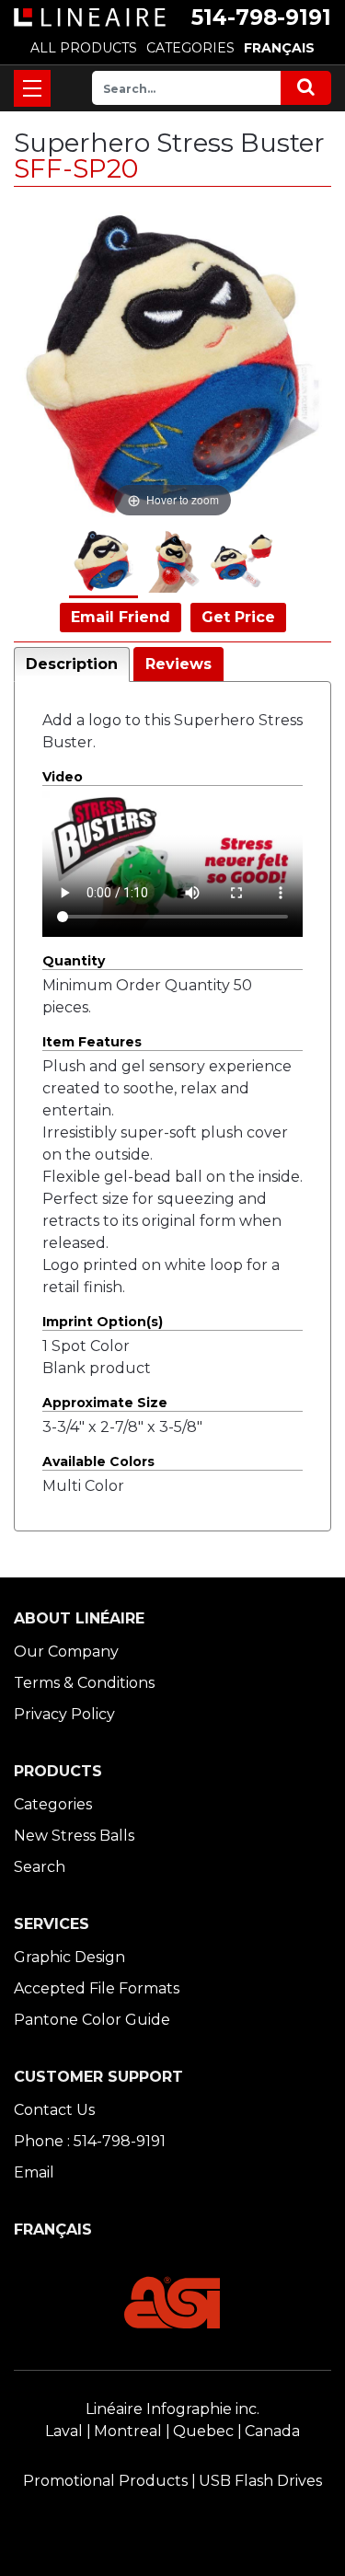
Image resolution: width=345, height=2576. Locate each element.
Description (72, 664)
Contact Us (54, 2110)
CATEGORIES (190, 48)
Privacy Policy (64, 1714)
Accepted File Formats (97, 1988)
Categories (53, 1804)
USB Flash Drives (260, 2481)
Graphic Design (69, 1957)
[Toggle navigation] (32, 88)
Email (34, 2172)
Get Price (238, 617)
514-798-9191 (261, 17)
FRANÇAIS (279, 48)
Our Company (66, 1652)
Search (40, 1867)
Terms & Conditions (84, 1683)
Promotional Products (105, 2481)
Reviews (178, 664)
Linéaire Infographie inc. (172, 2409)
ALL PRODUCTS (84, 48)
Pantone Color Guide (92, 2020)
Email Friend (121, 617)
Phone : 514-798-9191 (90, 2141)
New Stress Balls (74, 1836)
